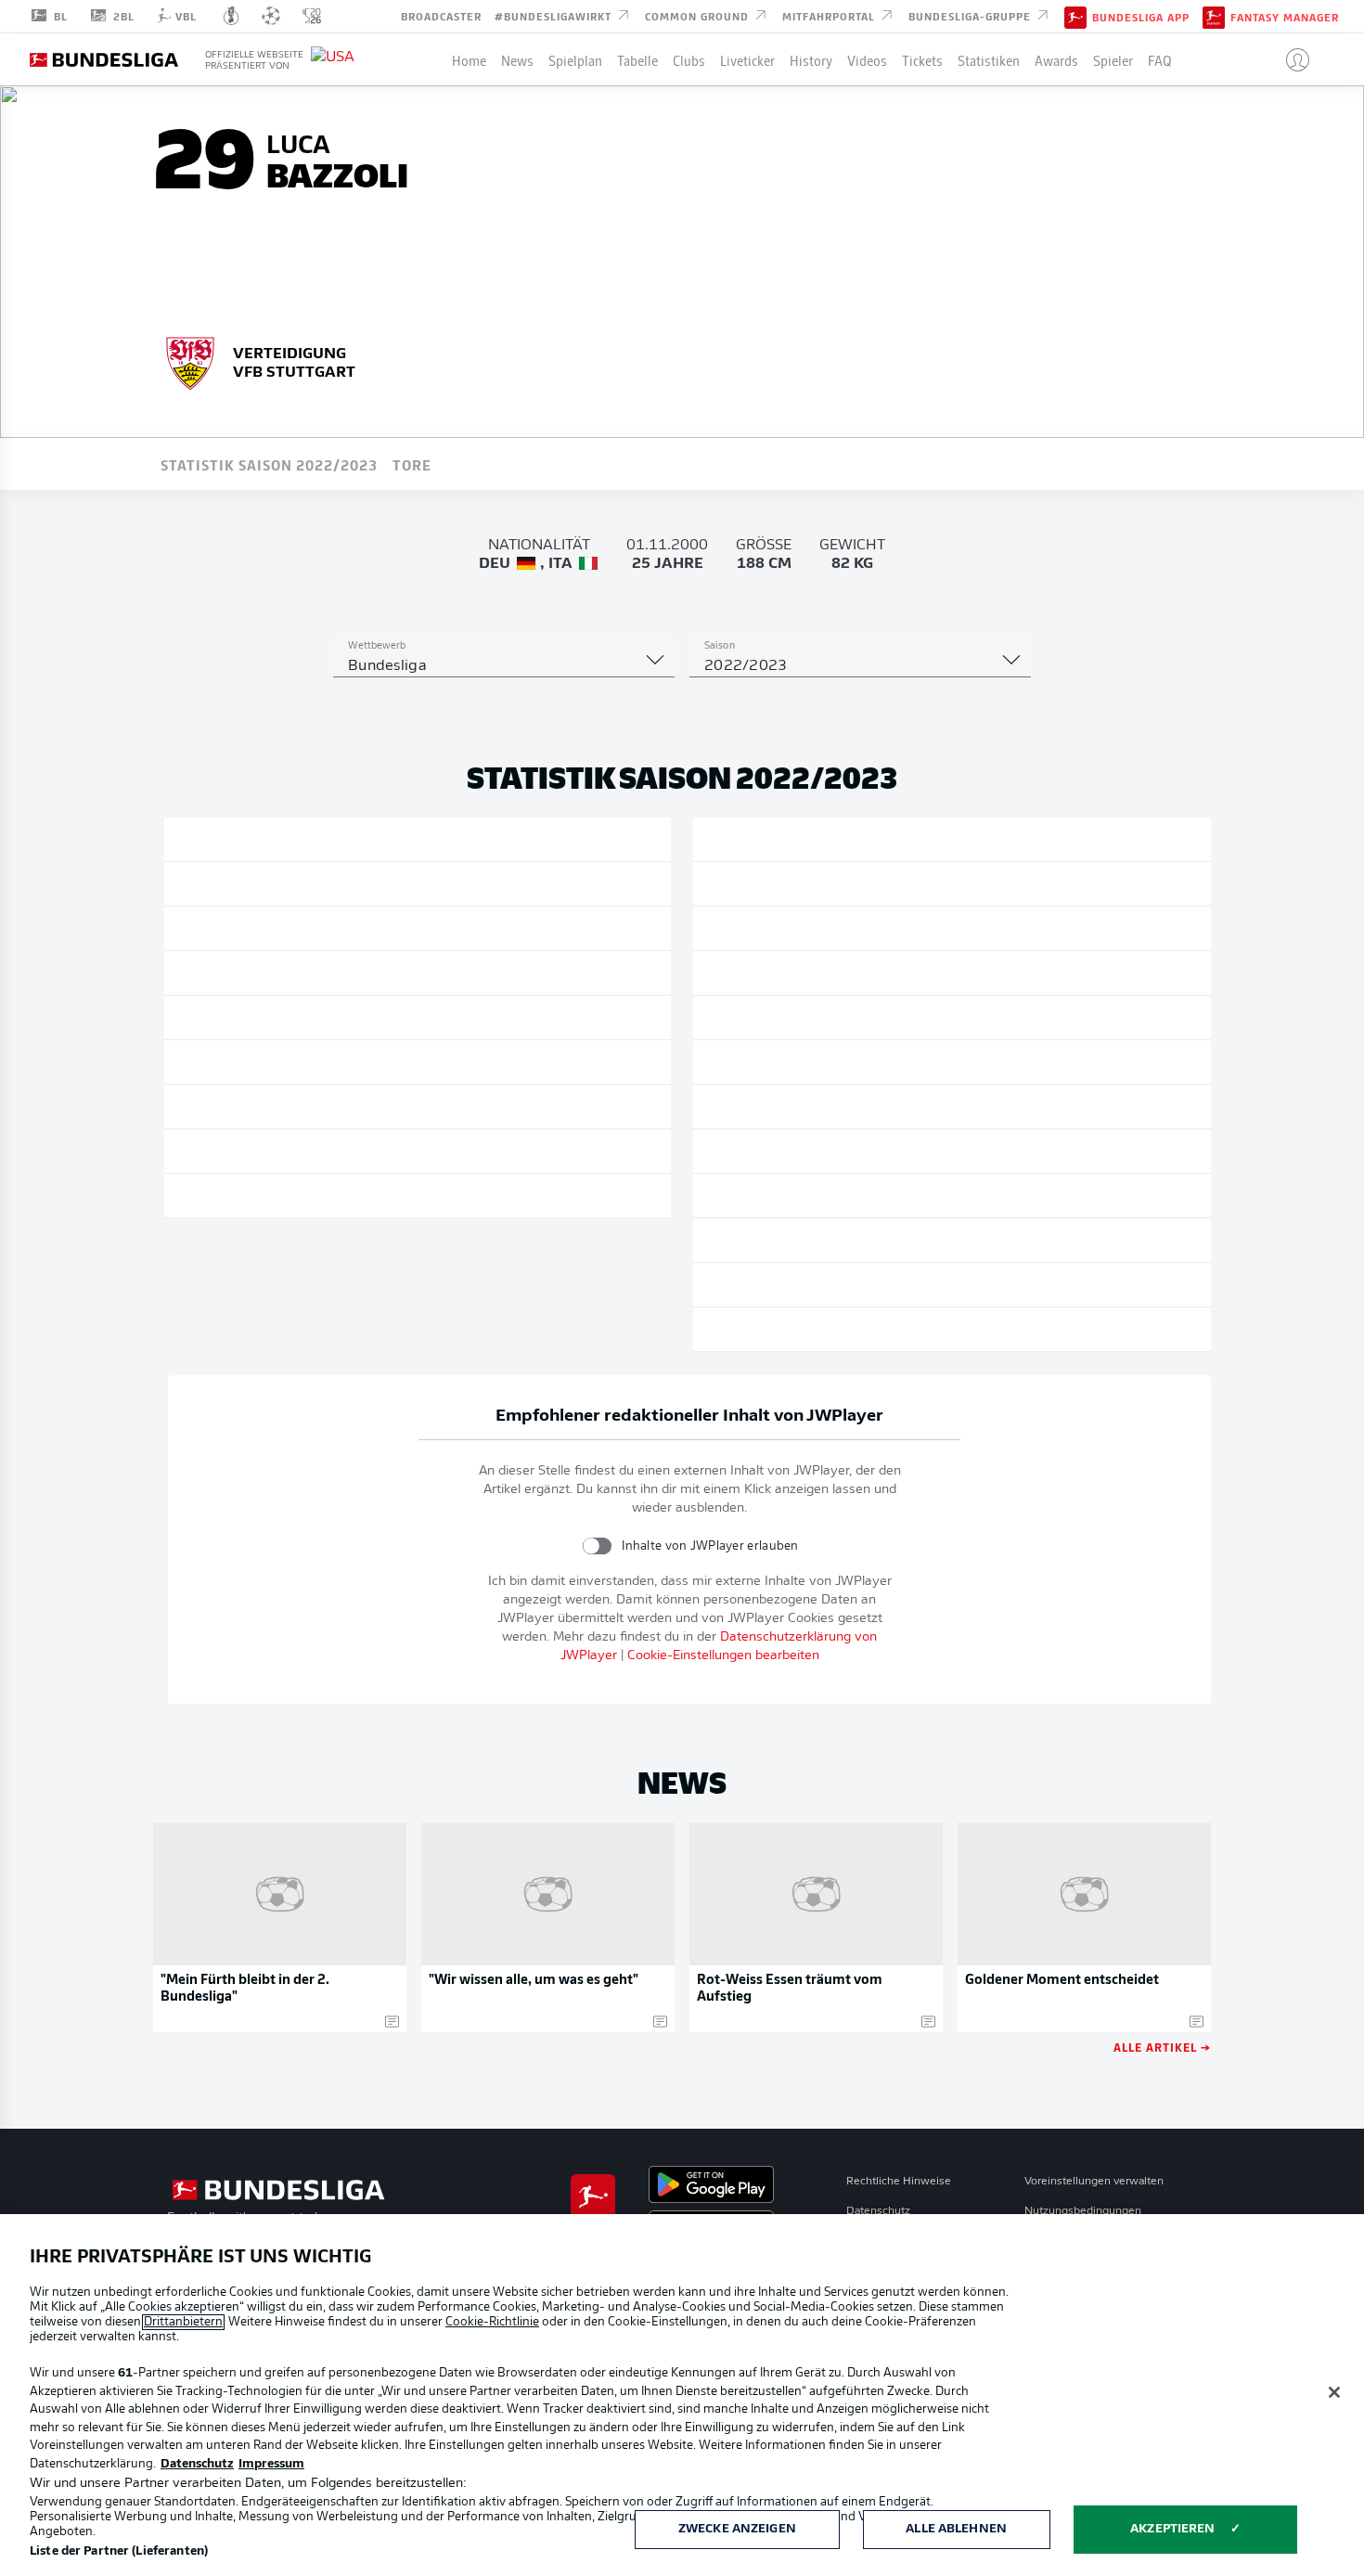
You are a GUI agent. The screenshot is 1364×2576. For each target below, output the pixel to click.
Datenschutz (878, 2211)
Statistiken (989, 59)
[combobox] (504, 666)
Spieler (1113, 59)
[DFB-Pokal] (232, 16)
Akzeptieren (1172, 2529)
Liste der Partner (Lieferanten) (119, 2551)
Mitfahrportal (830, 15)
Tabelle (637, 59)
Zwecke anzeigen (737, 2529)
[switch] (597, 1546)
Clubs (689, 59)
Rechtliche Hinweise (899, 2182)
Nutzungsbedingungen (1083, 2211)
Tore (412, 464)
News (517, 59)
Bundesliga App (1141, 17)
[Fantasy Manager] (1214, 16)
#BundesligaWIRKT (555, 15)
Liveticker (747, 59)
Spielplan (575, 59)
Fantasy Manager (1285, 17)
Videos (867, 59)
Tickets (922, 59)
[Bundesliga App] (1075, 16)
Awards (1056, 59)
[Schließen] (1334, 2392)
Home (469, 59)
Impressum (271, 2464)
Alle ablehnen (956, 2529)
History (811, 59)
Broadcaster (441, 15)
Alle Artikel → (1162, 2047)
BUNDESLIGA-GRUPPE (972, 15)
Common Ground (699, 15)
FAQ (1160, 59)
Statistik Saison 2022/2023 (269, 464)
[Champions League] (271, 16)
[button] (1290, 59)
